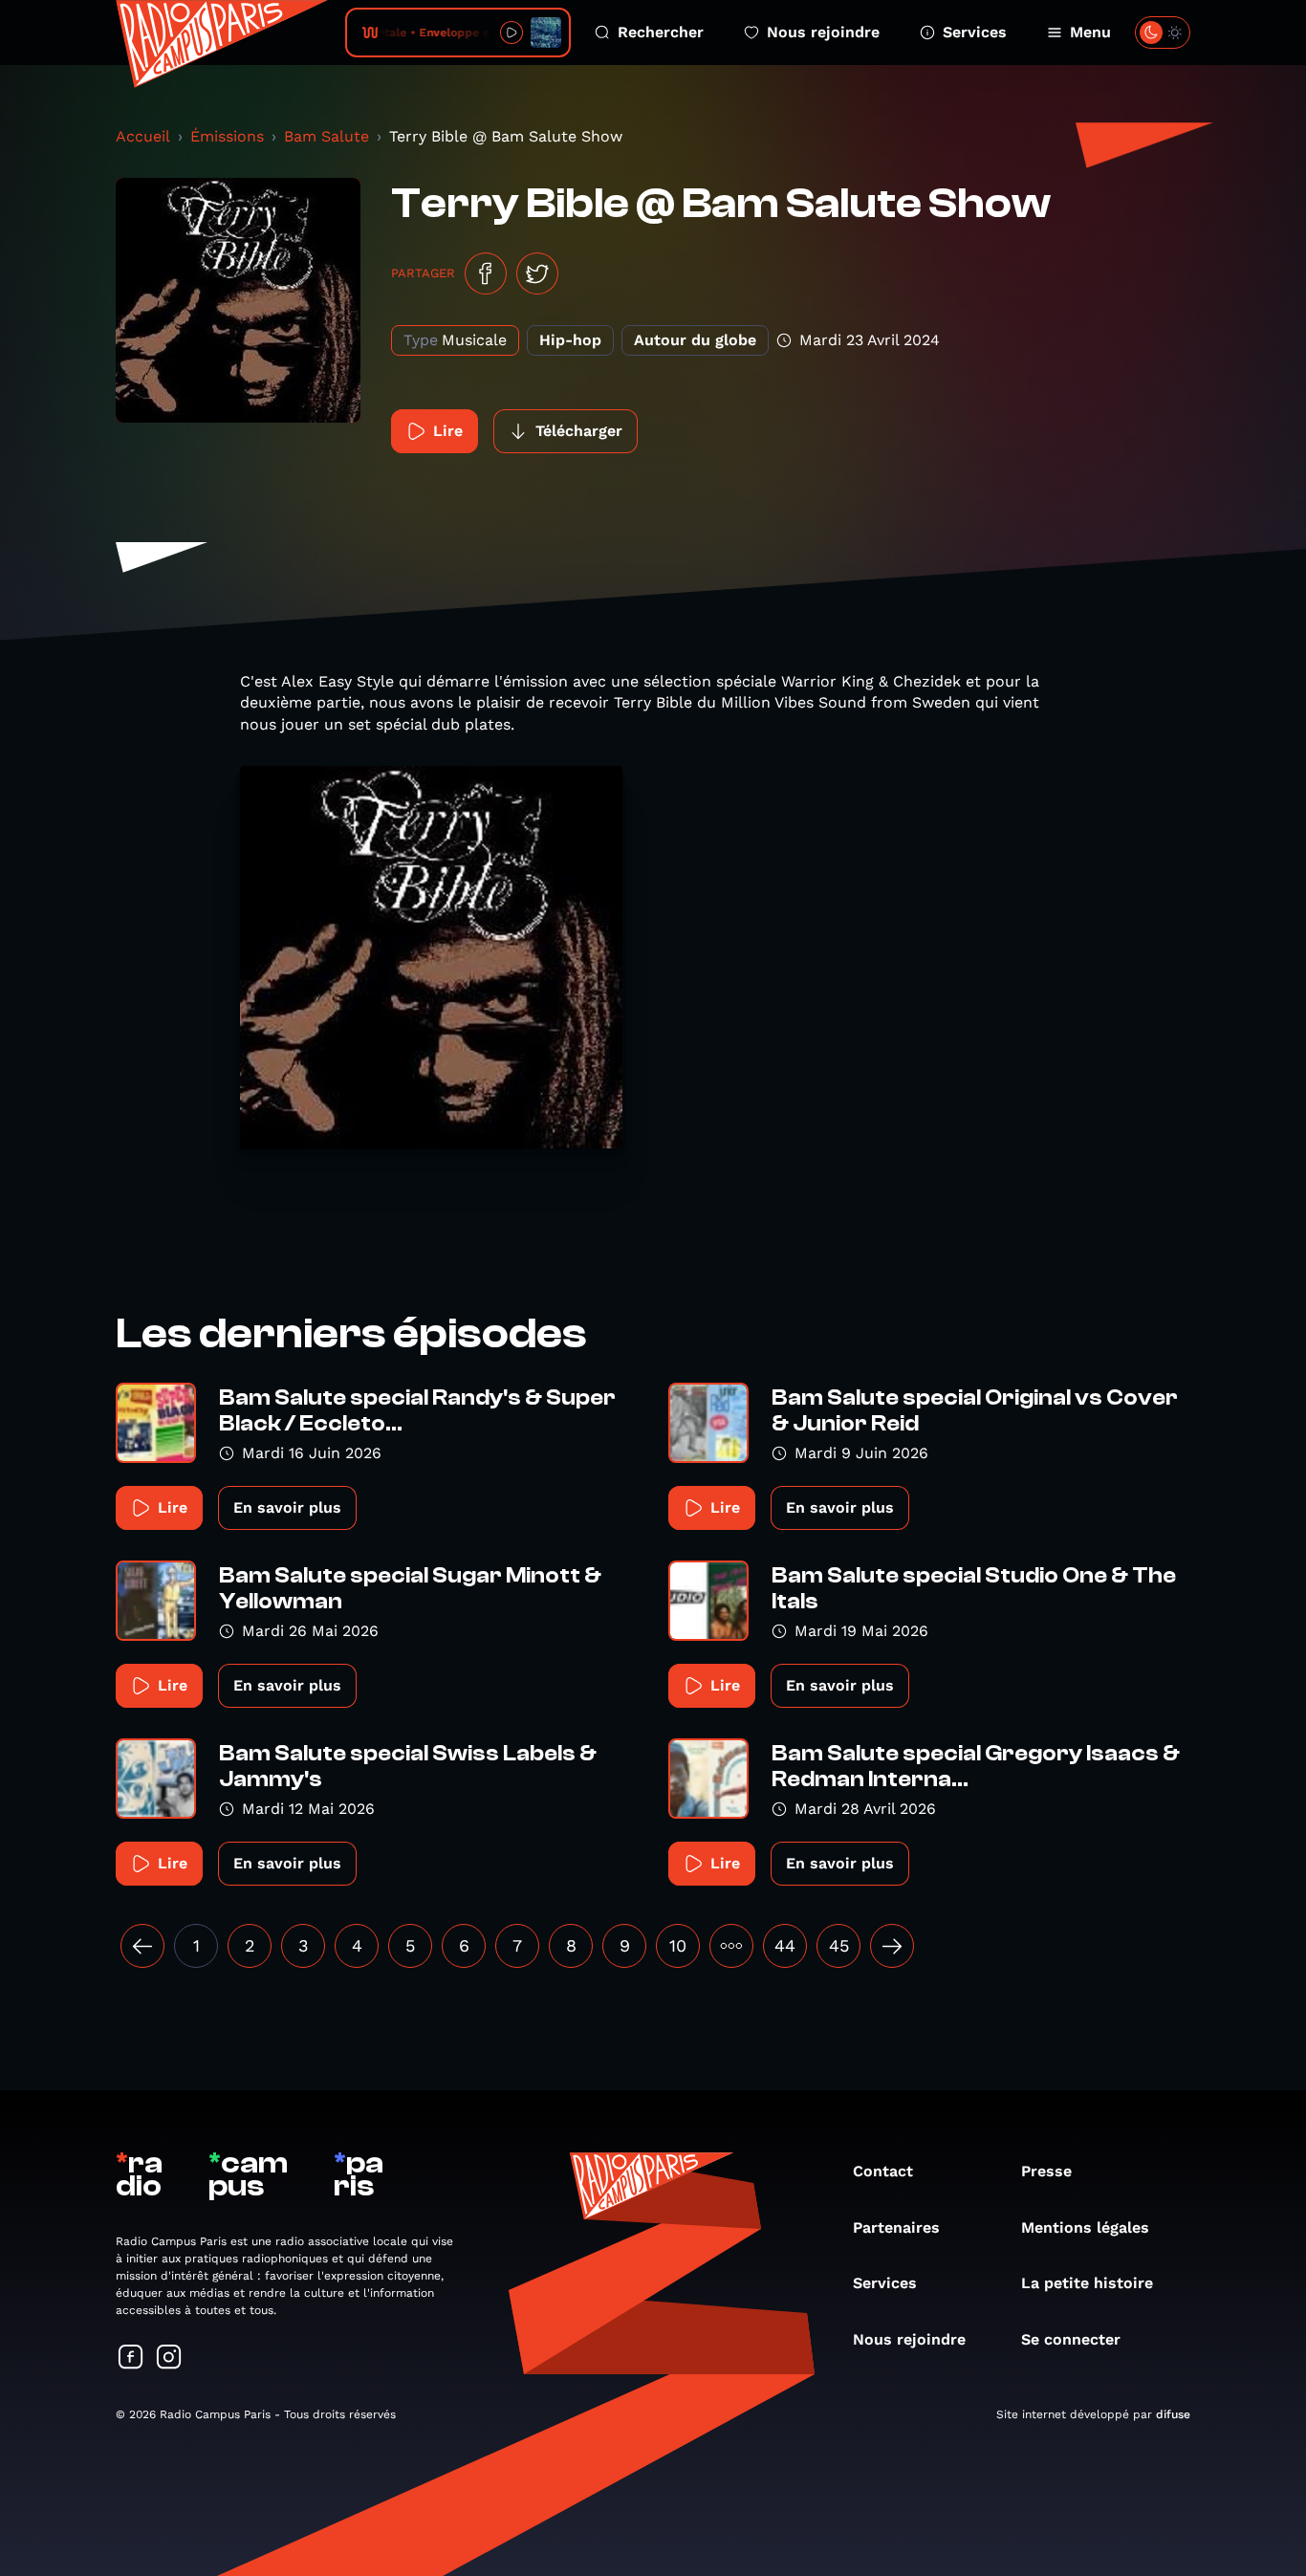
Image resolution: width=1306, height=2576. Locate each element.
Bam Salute (326, 136)
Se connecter (1071, 2339)
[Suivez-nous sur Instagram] (169, 2358)
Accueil (143, 136)
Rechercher (661, 32)
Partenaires (896, 2227)
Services (975, 32)
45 (839, 1945)
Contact (883, 2171)
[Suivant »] (892, 1946)
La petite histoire (1087, 2283)
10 (678, 1945)
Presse (1046, 2171)
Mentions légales (1085, 2227)
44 (785, 1945)
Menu (1090, 32)
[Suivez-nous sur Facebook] (131, 2358)
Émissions (227, 136)
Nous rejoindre (823, 32)
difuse (1173, 2414)
